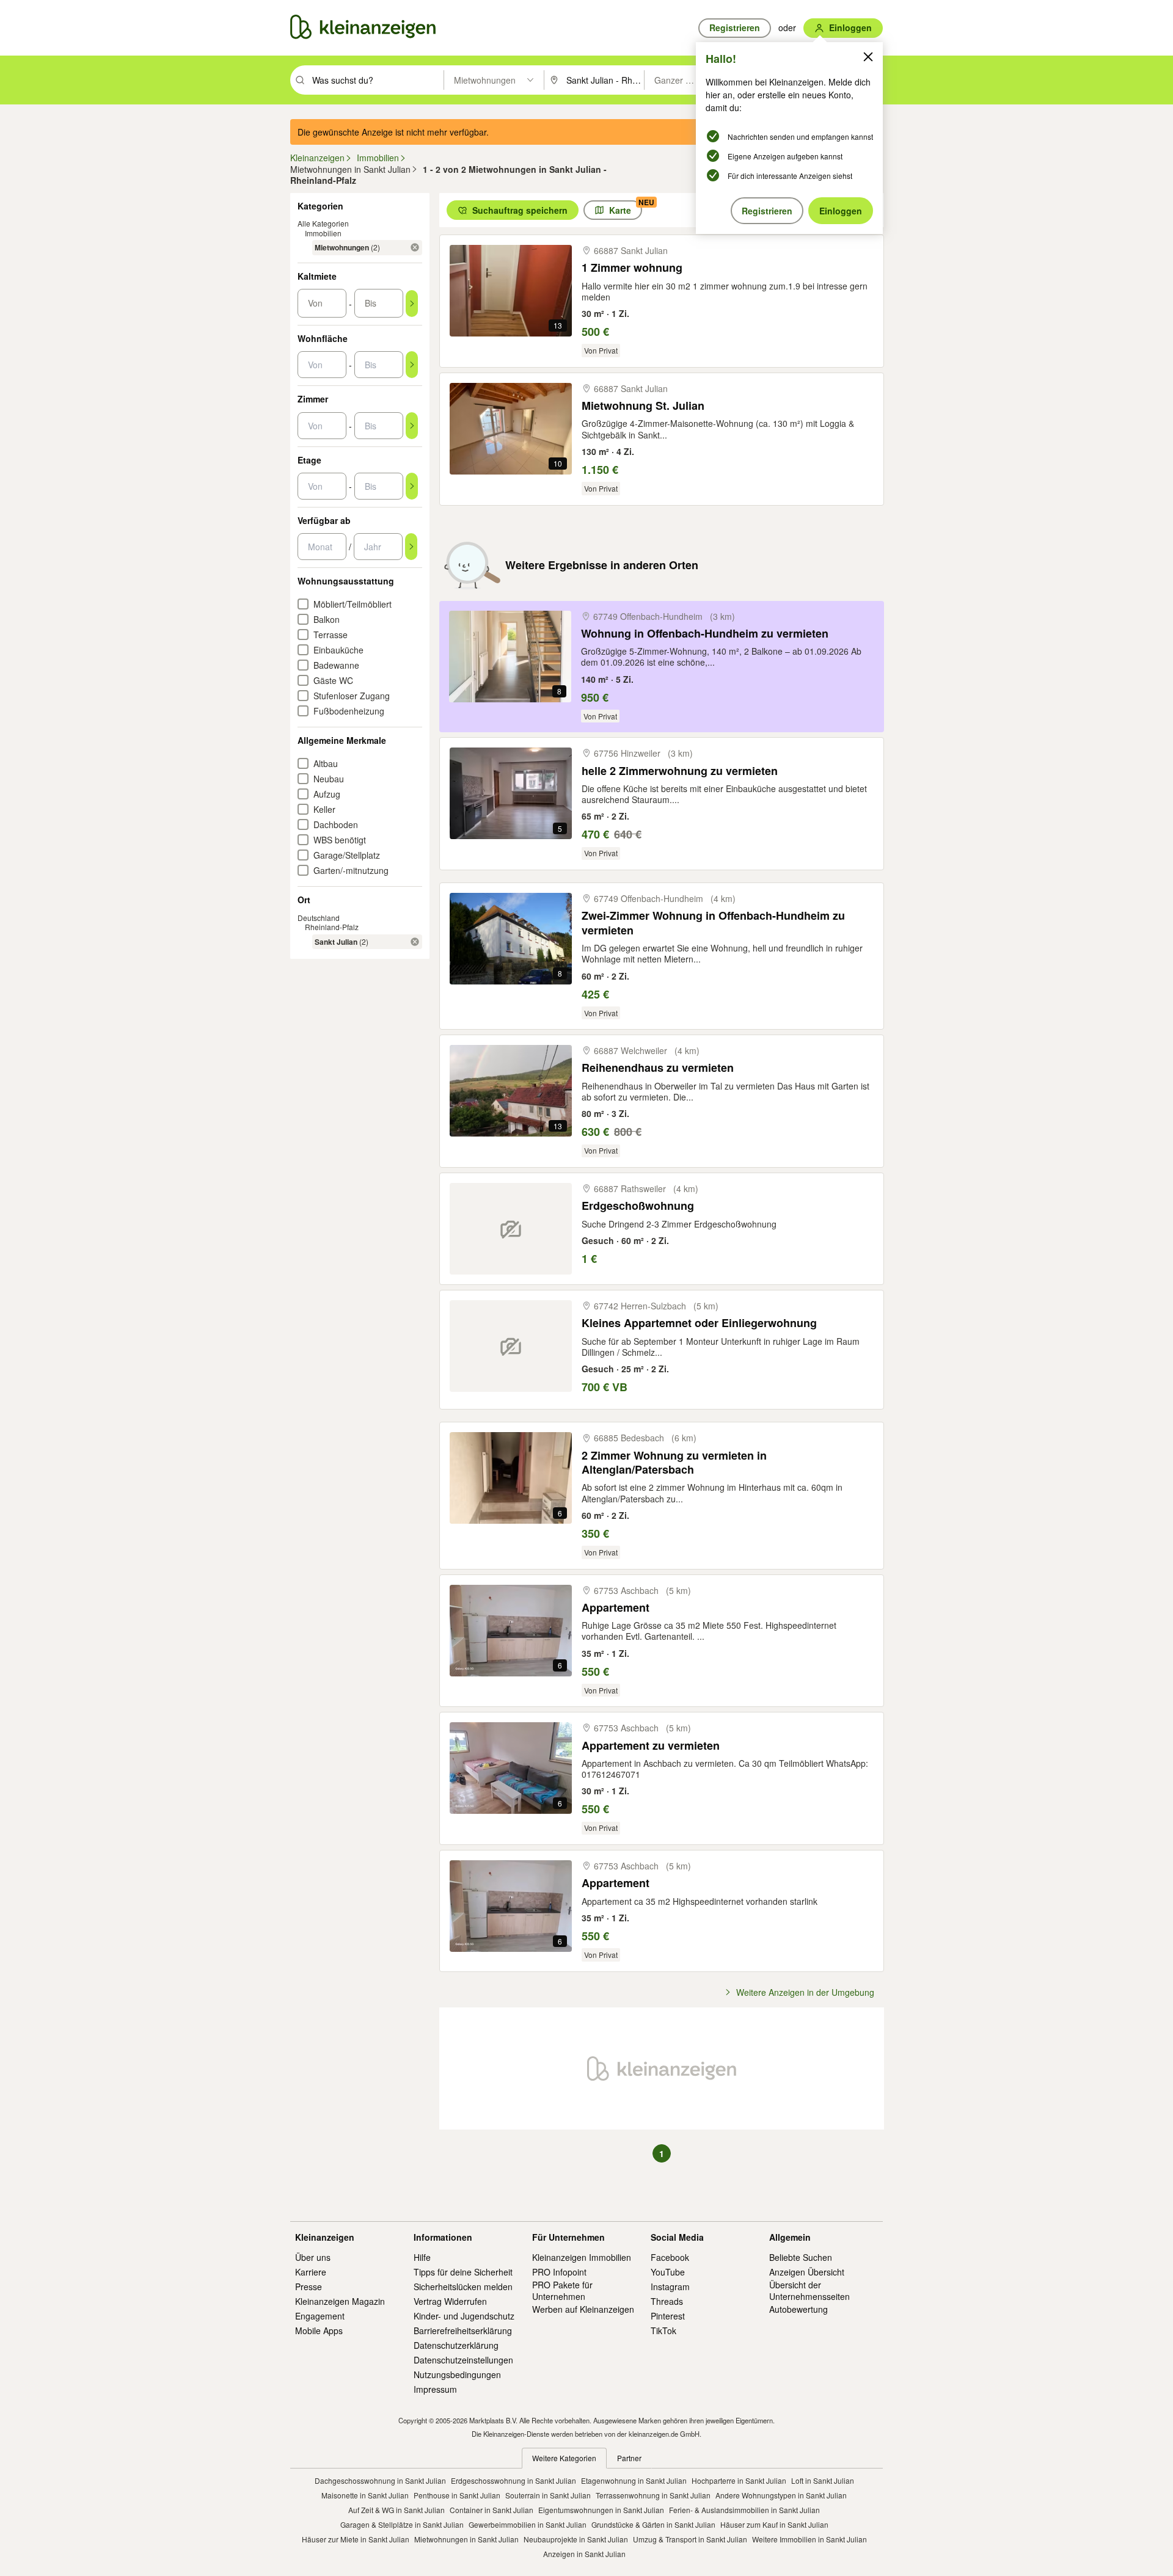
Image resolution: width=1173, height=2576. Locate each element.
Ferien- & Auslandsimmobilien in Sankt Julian (744, 2510)
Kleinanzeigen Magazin (340, 2301)
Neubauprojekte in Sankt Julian (576, 2539)
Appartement (616, 1608)
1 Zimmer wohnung (632, 268)
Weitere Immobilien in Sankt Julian (809, 2539)
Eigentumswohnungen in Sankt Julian (601, 2510)
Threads (667, 2301)
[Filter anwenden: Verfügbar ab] (411, 547)
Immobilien (323, 233)
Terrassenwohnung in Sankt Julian (653, 2495)
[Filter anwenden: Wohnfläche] (412, 365)
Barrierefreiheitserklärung (463, 2330)
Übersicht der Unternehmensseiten (809, 2290)
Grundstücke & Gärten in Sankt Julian (653, 2524)
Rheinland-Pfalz (332, 927)
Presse (309, 2287)
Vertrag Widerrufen (450, 2301)
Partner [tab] (629, 2458)
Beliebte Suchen (801, 2257)
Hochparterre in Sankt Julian (739, 2480)
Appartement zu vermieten (651, 1746)
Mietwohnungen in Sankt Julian (466, 2539)
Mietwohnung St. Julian (643, 406)
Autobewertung (798, 2309)
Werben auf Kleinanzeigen (583, 2309)
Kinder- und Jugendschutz (464, 2316)
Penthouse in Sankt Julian (457, 2495)
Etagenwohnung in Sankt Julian (634, 2480)
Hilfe (422, 2257)
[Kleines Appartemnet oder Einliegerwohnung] (511, 1346)
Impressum (435, 2389)
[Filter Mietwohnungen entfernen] (415, 247)
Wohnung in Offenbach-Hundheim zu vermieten (705, 634)
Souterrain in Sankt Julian (548, 2495)
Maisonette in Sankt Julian (365, 2495)
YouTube (668, 2272)
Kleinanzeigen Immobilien (582, 2257)
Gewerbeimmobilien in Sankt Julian (528, 2524)
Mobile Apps (319, 2330)
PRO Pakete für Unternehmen (562, 2290)
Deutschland (319, 918)
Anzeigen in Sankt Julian (584, 2554)
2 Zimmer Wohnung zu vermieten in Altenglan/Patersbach (674, 1463)
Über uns (313, 2257)
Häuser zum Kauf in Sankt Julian (774, 2524)
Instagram (670, 2287)
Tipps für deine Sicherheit (463, 2272)
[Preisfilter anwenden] (412, 304)
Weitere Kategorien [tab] (564, 2458)
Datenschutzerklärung (456, 2345)
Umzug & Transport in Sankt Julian (690, 2539)
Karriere (311, 2272)
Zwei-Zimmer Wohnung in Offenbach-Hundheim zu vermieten (713, 923)
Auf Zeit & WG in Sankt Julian (396, 2510)
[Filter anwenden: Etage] (412, 486)
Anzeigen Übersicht (807, 2272)
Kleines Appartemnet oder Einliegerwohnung (699, 1323)
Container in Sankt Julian (491, 2510)
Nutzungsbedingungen (457, 2374)
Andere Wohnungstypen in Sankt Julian (781, 2495)
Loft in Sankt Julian (823, 2480)
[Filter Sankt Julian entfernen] (415, 942)
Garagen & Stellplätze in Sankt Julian (402, 2524)
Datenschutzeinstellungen (463, 2360)
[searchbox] (377, 80)
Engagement (320, 2316)
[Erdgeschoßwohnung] (511, 1229)
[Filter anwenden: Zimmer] (412, 426)
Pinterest (668, 2316)
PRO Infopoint (559, 2272)
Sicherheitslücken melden (463, 2287)
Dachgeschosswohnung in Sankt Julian (380, 2480)
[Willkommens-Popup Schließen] (868, 57)
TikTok (663, 2330)
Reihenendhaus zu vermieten (658, 1068)
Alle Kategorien (323, 223)
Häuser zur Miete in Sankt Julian (356, 2539)
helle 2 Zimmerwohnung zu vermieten (680, 771)
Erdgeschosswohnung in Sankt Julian (513, 2480)
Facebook (670, 2257)
